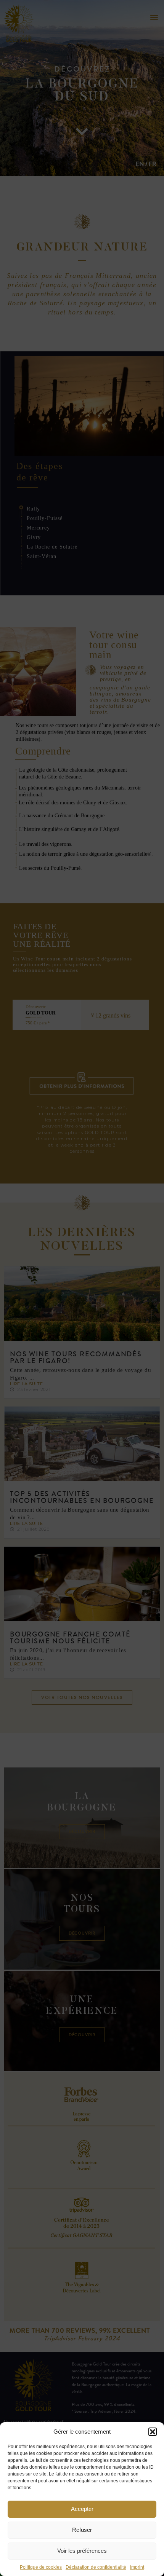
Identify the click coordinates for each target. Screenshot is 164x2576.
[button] (153, 2432)
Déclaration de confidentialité (96, 2567)
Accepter (82, 2509)
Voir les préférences (82, 2551)
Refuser (82, 2530)
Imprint (137, 2567)
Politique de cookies (41, 2567)
